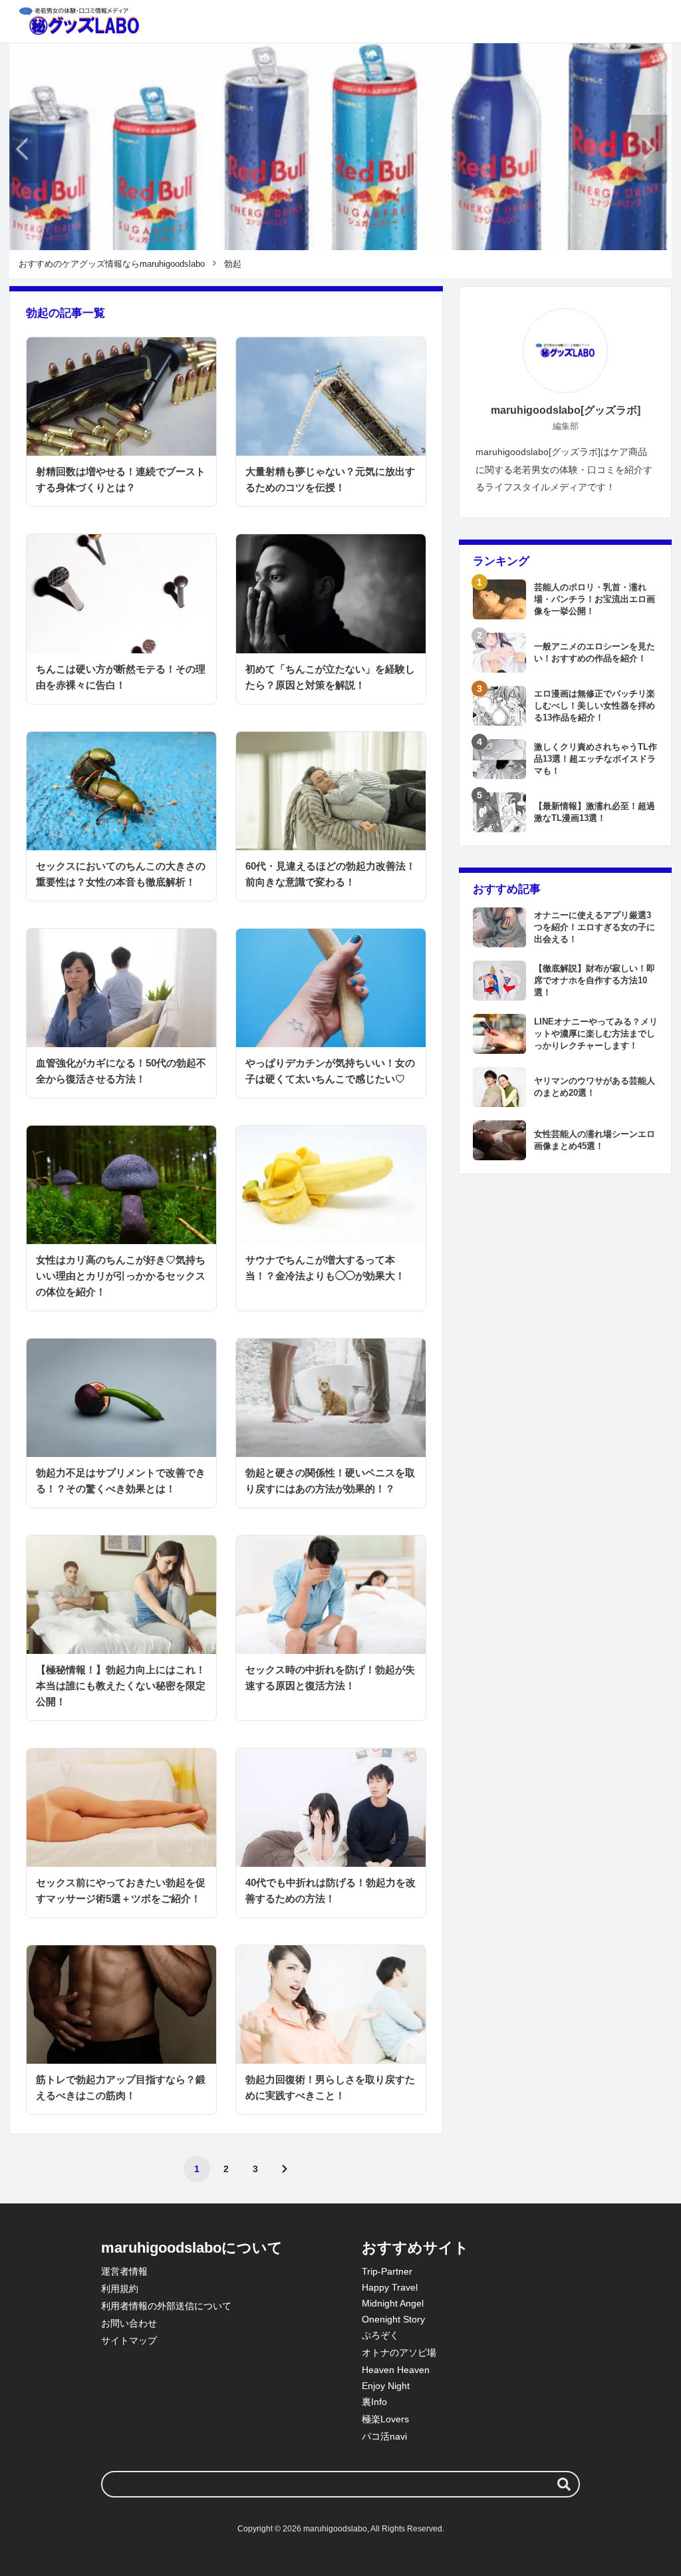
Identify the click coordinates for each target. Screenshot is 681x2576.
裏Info (374, 2402)
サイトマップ (129, 2340)
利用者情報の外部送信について (166, 2306)
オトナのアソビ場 (399, 2352)
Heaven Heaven (396, 2370)
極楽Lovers (385, 2419)
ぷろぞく (380, 2335)
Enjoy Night (386, 2386)
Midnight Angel (393, 2303)
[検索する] (564, 2484)
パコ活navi (384, 2436)
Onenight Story (393, 2319)
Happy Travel (390, 2287)
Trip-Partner (387, 2271)
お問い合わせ (129, 2323)
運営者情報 (124, 2271)
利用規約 (120, 2289)
